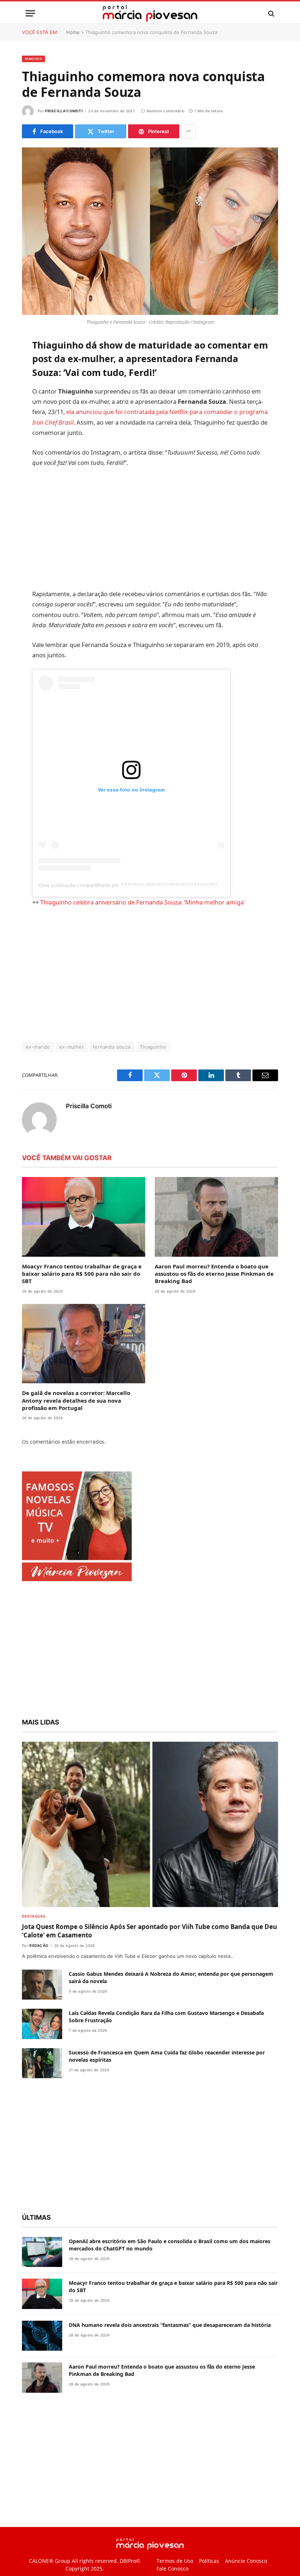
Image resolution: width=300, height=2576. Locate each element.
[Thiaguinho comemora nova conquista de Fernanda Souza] (150, 231)
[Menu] (30, 13)
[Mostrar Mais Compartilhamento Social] (188, 131)
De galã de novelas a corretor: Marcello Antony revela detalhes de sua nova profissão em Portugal (76, 1424)
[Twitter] (29, 381)
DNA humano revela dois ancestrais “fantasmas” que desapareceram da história (170, 2349)
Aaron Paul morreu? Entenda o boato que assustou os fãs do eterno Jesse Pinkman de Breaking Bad (214, 1298)
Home (73, 32)
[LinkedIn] (29, 400)
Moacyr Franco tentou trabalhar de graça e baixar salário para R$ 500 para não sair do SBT (82, 1298)
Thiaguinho (153, 1071)
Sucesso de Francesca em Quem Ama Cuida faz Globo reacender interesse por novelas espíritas (167, 2080)
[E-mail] (29, 437)
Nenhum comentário (166, 111)
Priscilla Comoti (64, 111)
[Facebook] (29, 363)
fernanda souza (112, 1071)
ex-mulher (72, 1071)
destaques (34, 1940)
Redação (39, 1969)
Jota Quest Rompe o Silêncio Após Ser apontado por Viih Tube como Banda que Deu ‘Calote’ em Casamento (149, 1955)
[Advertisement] (167, 542)
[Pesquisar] (271, 13)
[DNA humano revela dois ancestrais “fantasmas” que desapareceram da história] (42, 2360)
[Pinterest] (29, 419)
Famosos (33, 59)
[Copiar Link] (29, 456)
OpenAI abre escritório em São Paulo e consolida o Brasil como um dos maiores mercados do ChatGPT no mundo (170, 2269)
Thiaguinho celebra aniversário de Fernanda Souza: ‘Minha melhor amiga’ (160, 926)
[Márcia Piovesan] (150, 13)
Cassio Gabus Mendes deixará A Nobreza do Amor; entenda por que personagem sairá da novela (171, 2001)
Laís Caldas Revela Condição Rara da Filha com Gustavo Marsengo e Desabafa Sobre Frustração (166, 2041)
